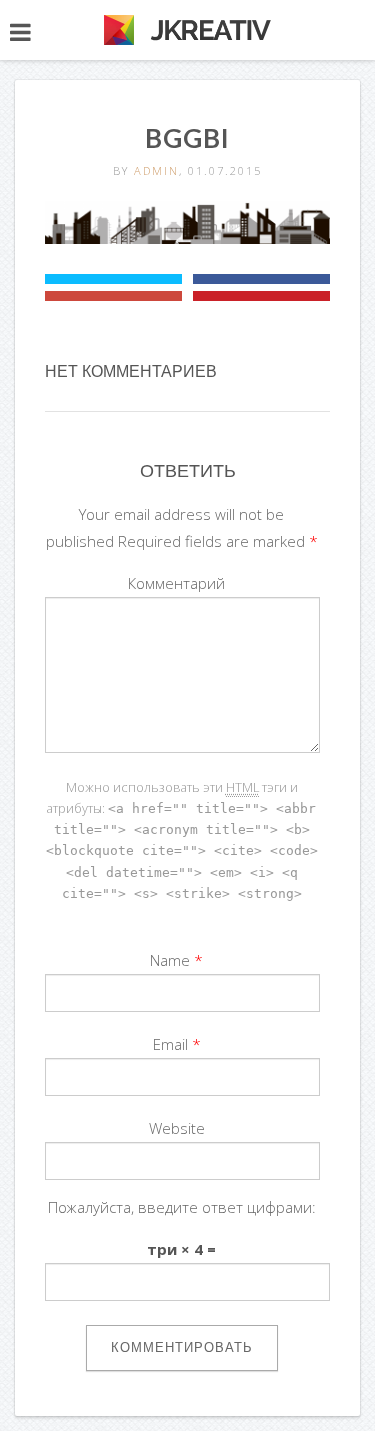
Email (170, 1044)
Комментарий (176, 583)
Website (177, 1128)
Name (170, 960)
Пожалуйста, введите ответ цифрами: (182, 1207)
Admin (156, 170)
